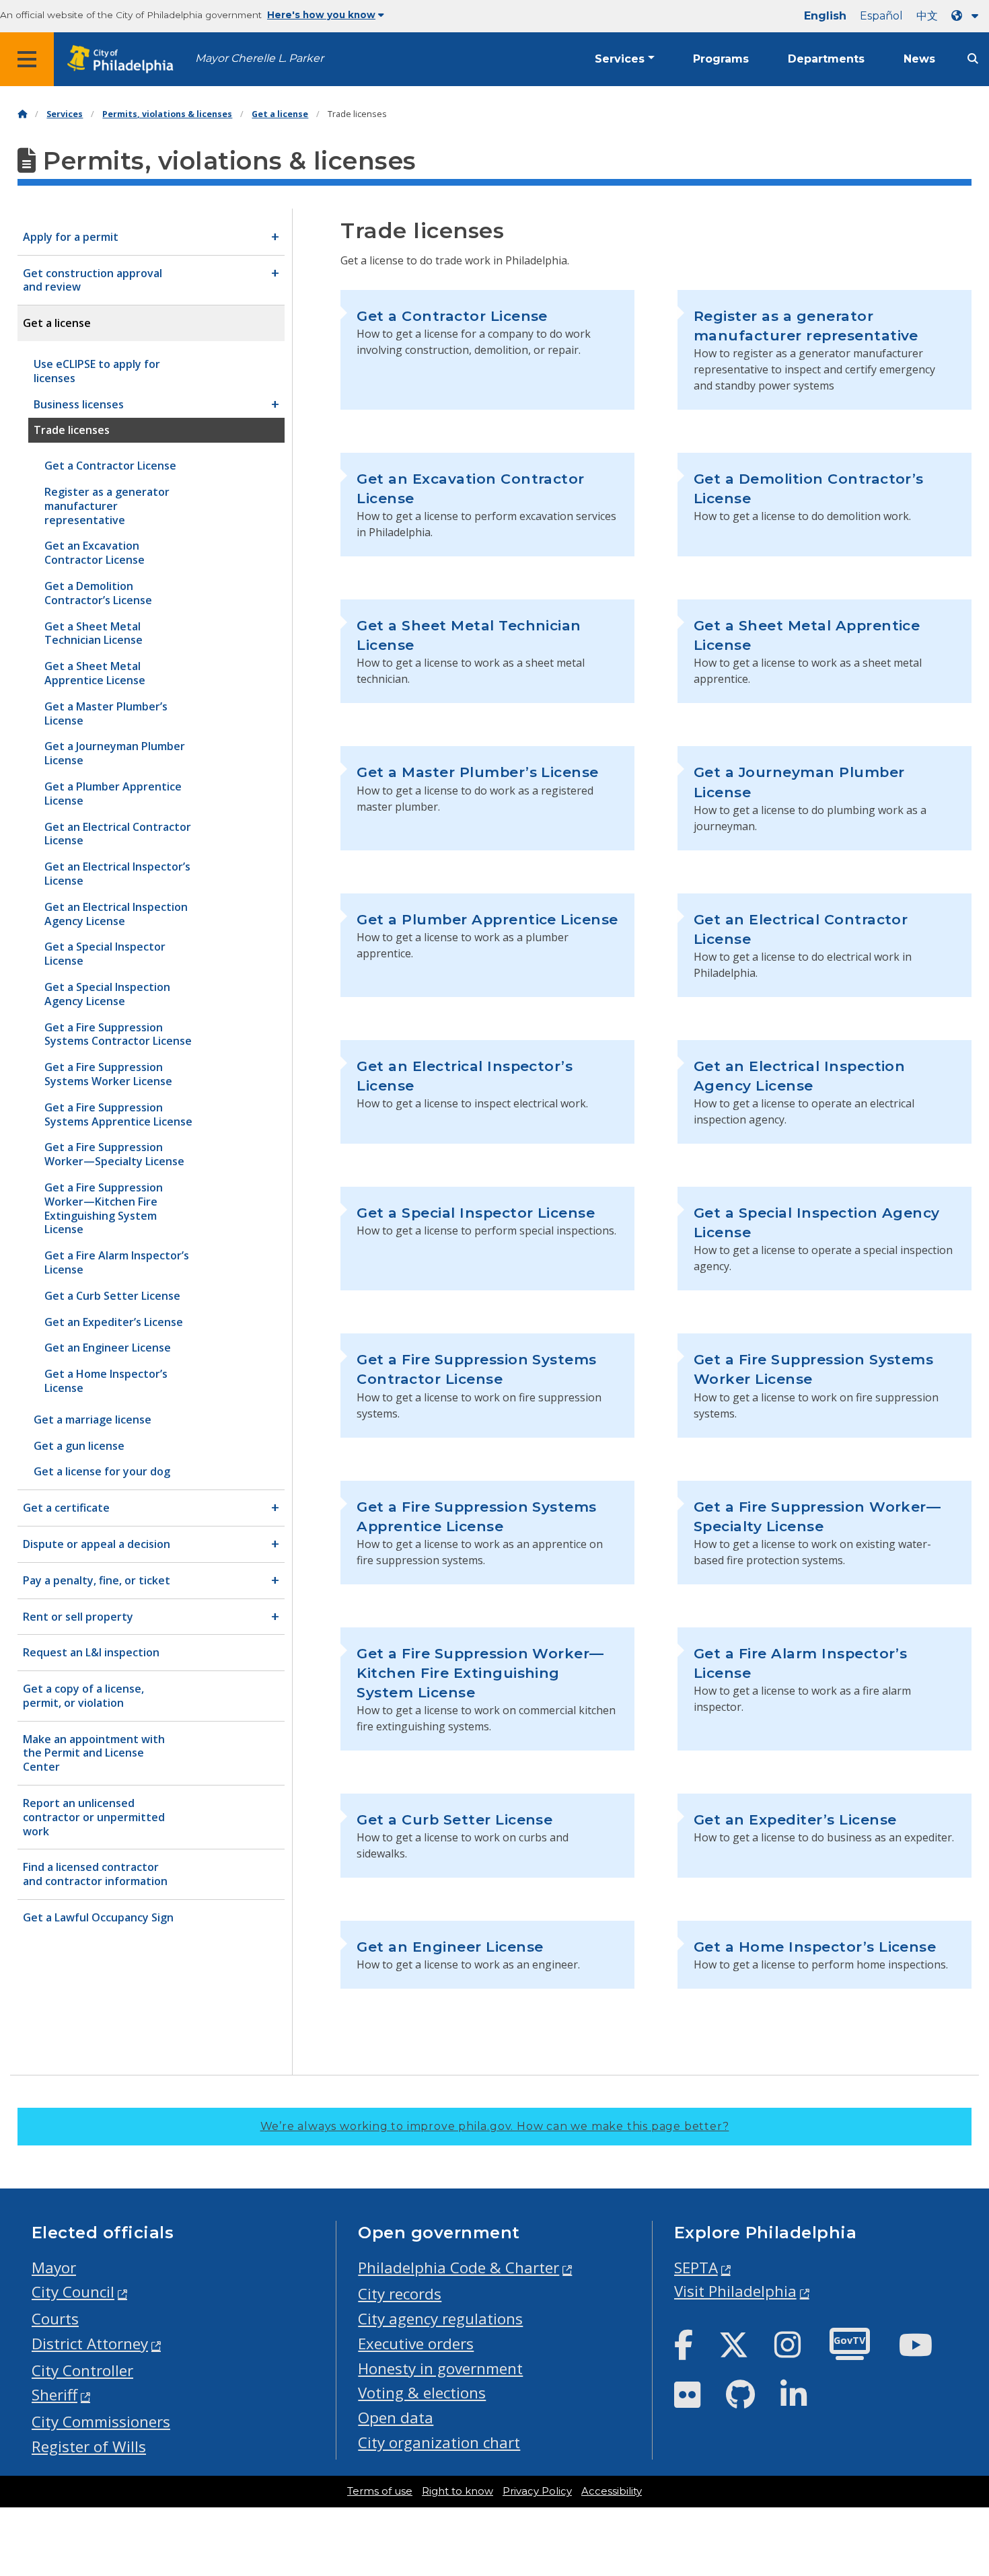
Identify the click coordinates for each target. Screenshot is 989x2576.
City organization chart (439, 2442)
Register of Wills (89, 2446)
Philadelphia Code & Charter (459, 2268)
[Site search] (973, 59)
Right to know (457, 2491)
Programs (721, 59)
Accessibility (612, 2491)
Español (881, 16)
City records (400, 2294)
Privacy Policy (537, 2491)
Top (958, 2439)
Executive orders (416, 2344)
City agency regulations (440, 2319)
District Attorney (90, 2344)
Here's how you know (321, 15)
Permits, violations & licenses (167, 114)
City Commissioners (101, 2422)
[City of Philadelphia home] (124, 60)
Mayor (54, 2268)
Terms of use (380, 2491)
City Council (73, 2292)
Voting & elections (422, 2393)
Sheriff (54, 2395)
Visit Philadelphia (735, 2291)
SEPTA (696, 2268)
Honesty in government (440, 2368)
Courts (55, 2319)
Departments (826, 59)
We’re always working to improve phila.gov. (495, 2126)
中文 (927, 16)
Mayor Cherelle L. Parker (259, 58)
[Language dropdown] (967, 16)
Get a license (280, 114)
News (919, 59)
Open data (396, 2418)
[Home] (22, 114)
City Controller (82, 2370)
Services (620, 59)
